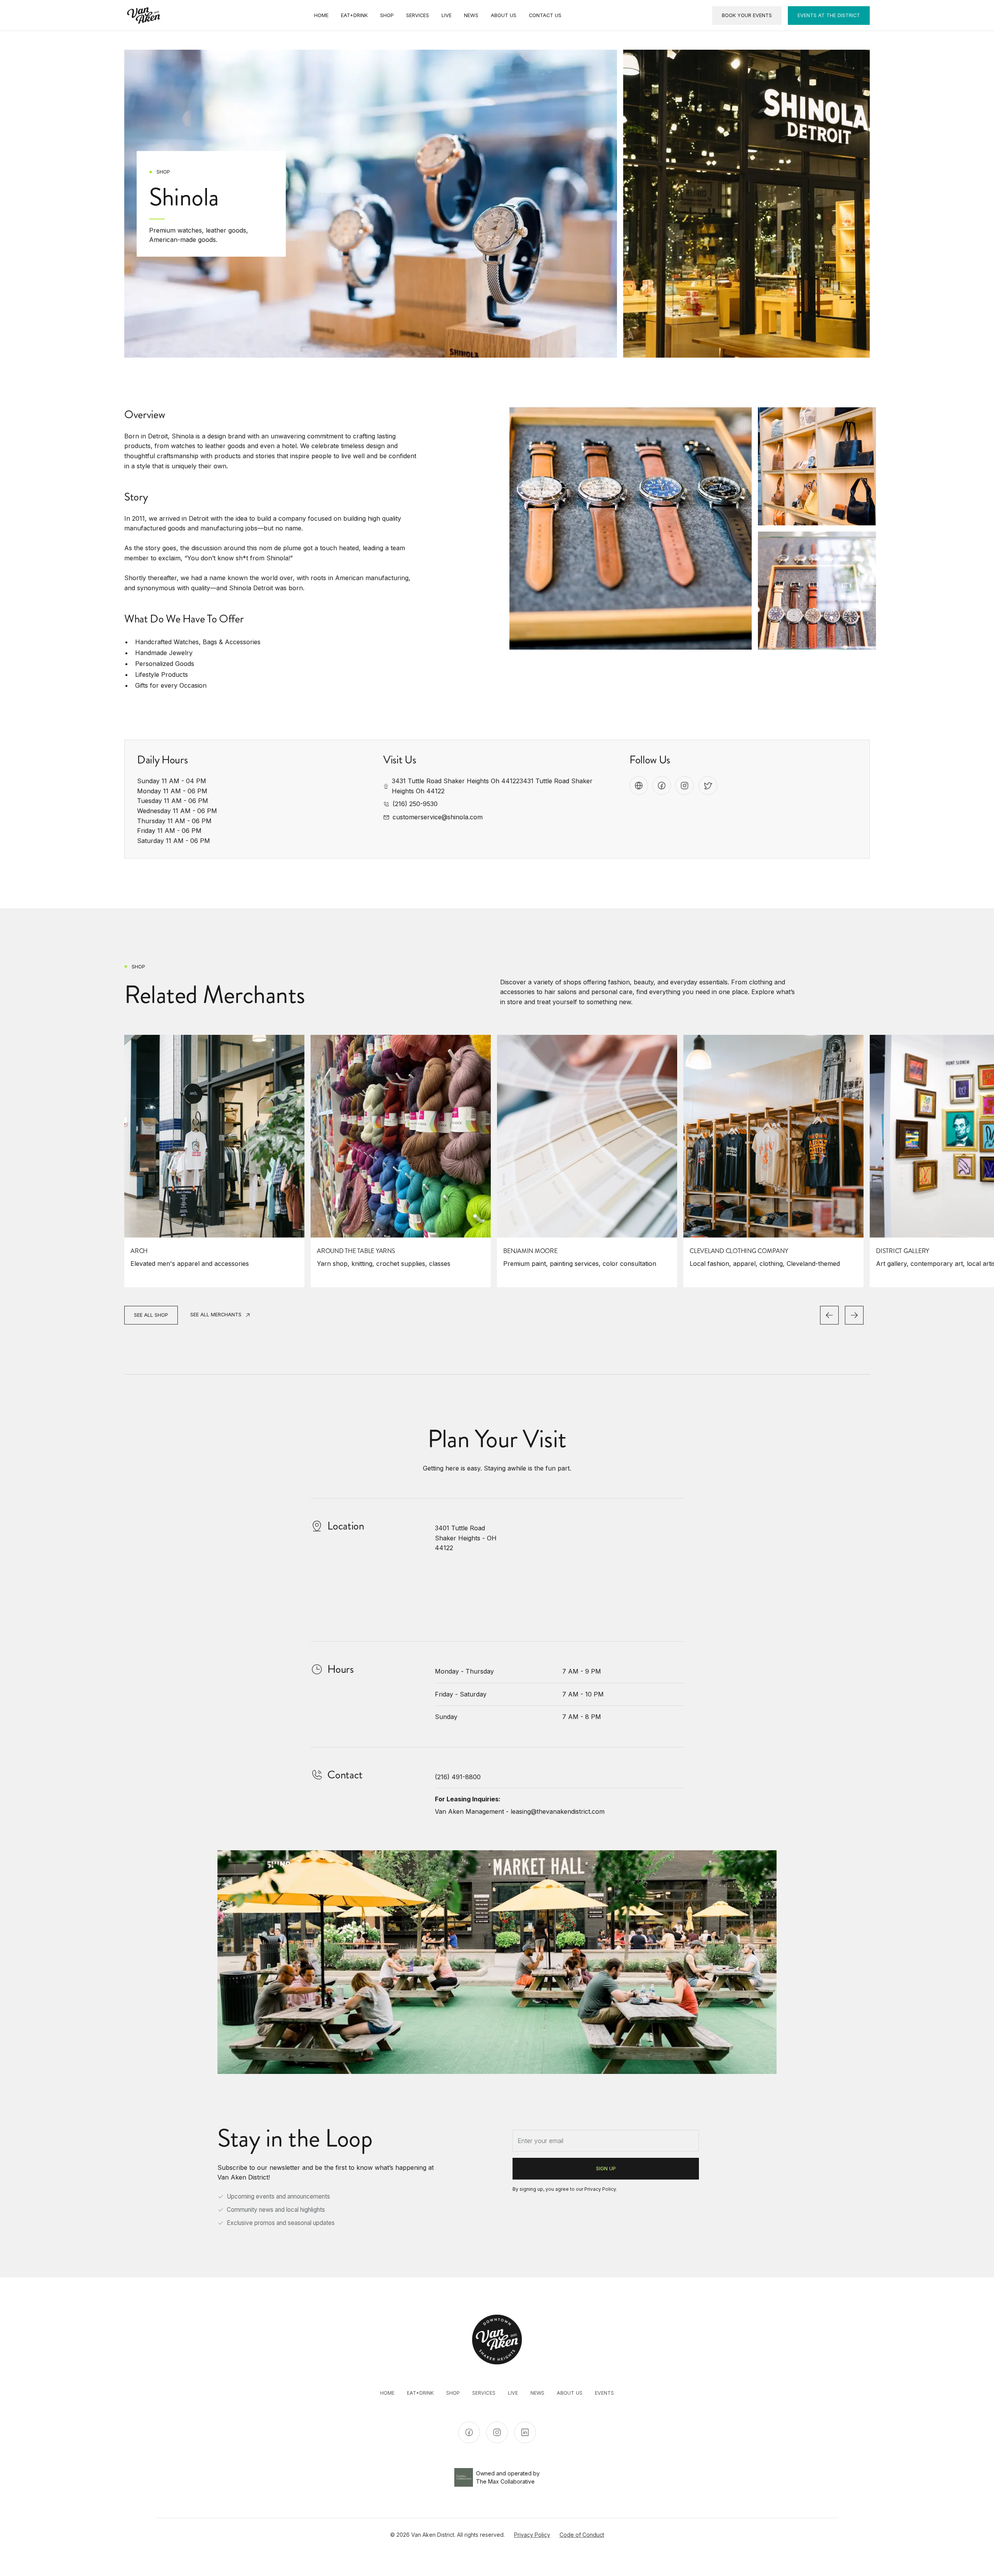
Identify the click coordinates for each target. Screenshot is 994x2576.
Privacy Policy (600, 2189)
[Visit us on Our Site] (639, 786)
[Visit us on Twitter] (708, 786)
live (513, 2393)
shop (453, 2393)
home (387, 2393)
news (537, 2393)
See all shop (151, 1315)
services (484, 2393)
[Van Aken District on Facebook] (469, 2432)
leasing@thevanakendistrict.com (558, 1811)
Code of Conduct (582, 2535)
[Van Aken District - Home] (144, 16)
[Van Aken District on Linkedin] (525, 2432)
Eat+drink (420, 2393)
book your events (747, 15)
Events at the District (829, 15)
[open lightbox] (631, 528)
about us (570, 2393)
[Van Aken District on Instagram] (497, 2432)
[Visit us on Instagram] (685, 786)
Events (604, 2393)
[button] (829, 1315)
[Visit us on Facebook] (662, 786)
